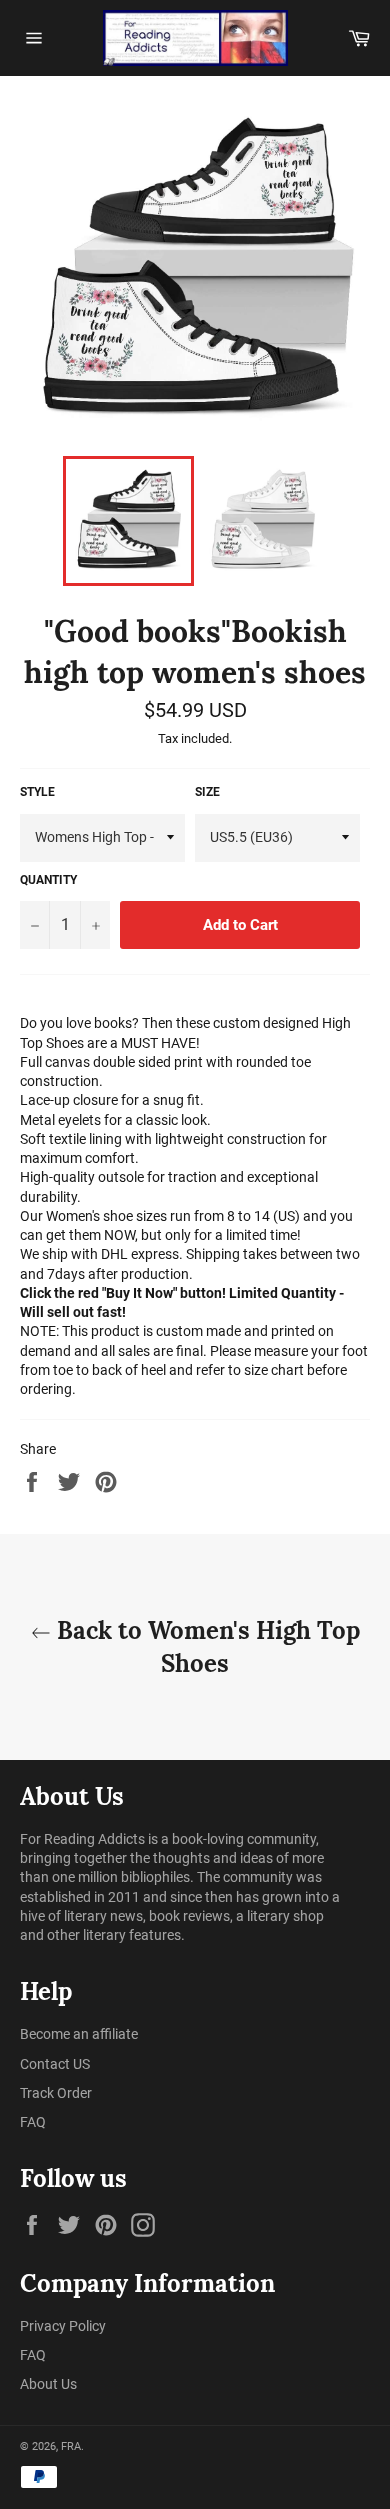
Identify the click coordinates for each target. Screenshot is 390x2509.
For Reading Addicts (82, 1839)
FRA (71, 2446)
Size (207, 792)
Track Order (56, 2093)
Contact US (55, 2064)
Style (37, 792)
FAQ (33, 2122)
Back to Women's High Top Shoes (205, 1647)
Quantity (48, 880)
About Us (48, 2384)
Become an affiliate (79, 2034)
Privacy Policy (63, 2326)
